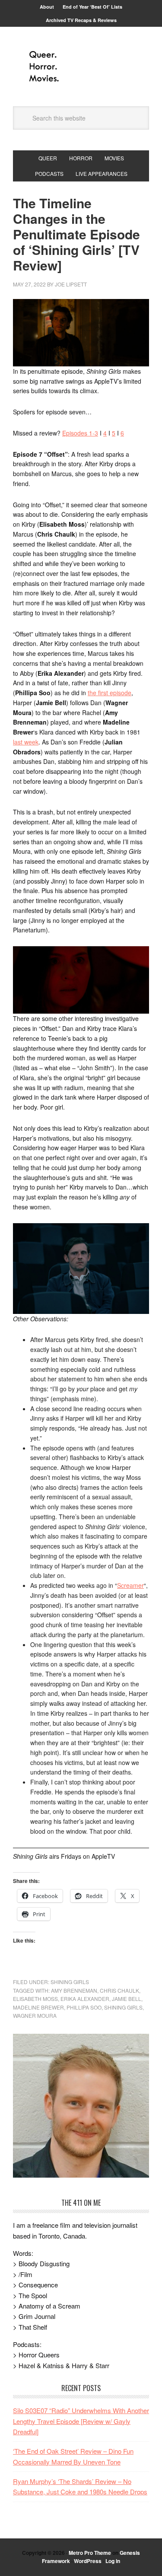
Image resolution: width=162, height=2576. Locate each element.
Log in (113, 2561)
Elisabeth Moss (35, 1999)
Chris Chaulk (119, 1990)
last (19, 742)
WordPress (88, 2561)
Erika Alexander (85, 1999)
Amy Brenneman (74, 1990)
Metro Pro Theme (90, 2553)
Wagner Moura (35, 2015)
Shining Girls (70, 1982)
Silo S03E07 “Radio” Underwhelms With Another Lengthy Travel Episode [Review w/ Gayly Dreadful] (81, 2421)
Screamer (130, 1585)
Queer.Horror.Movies (81, 67)
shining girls (123, 2007)
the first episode (110, 693)
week (31, 742)
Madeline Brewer (38, 2007)
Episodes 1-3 (80, 433)
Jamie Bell (127, 1999)
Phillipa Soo (84, 2007)
